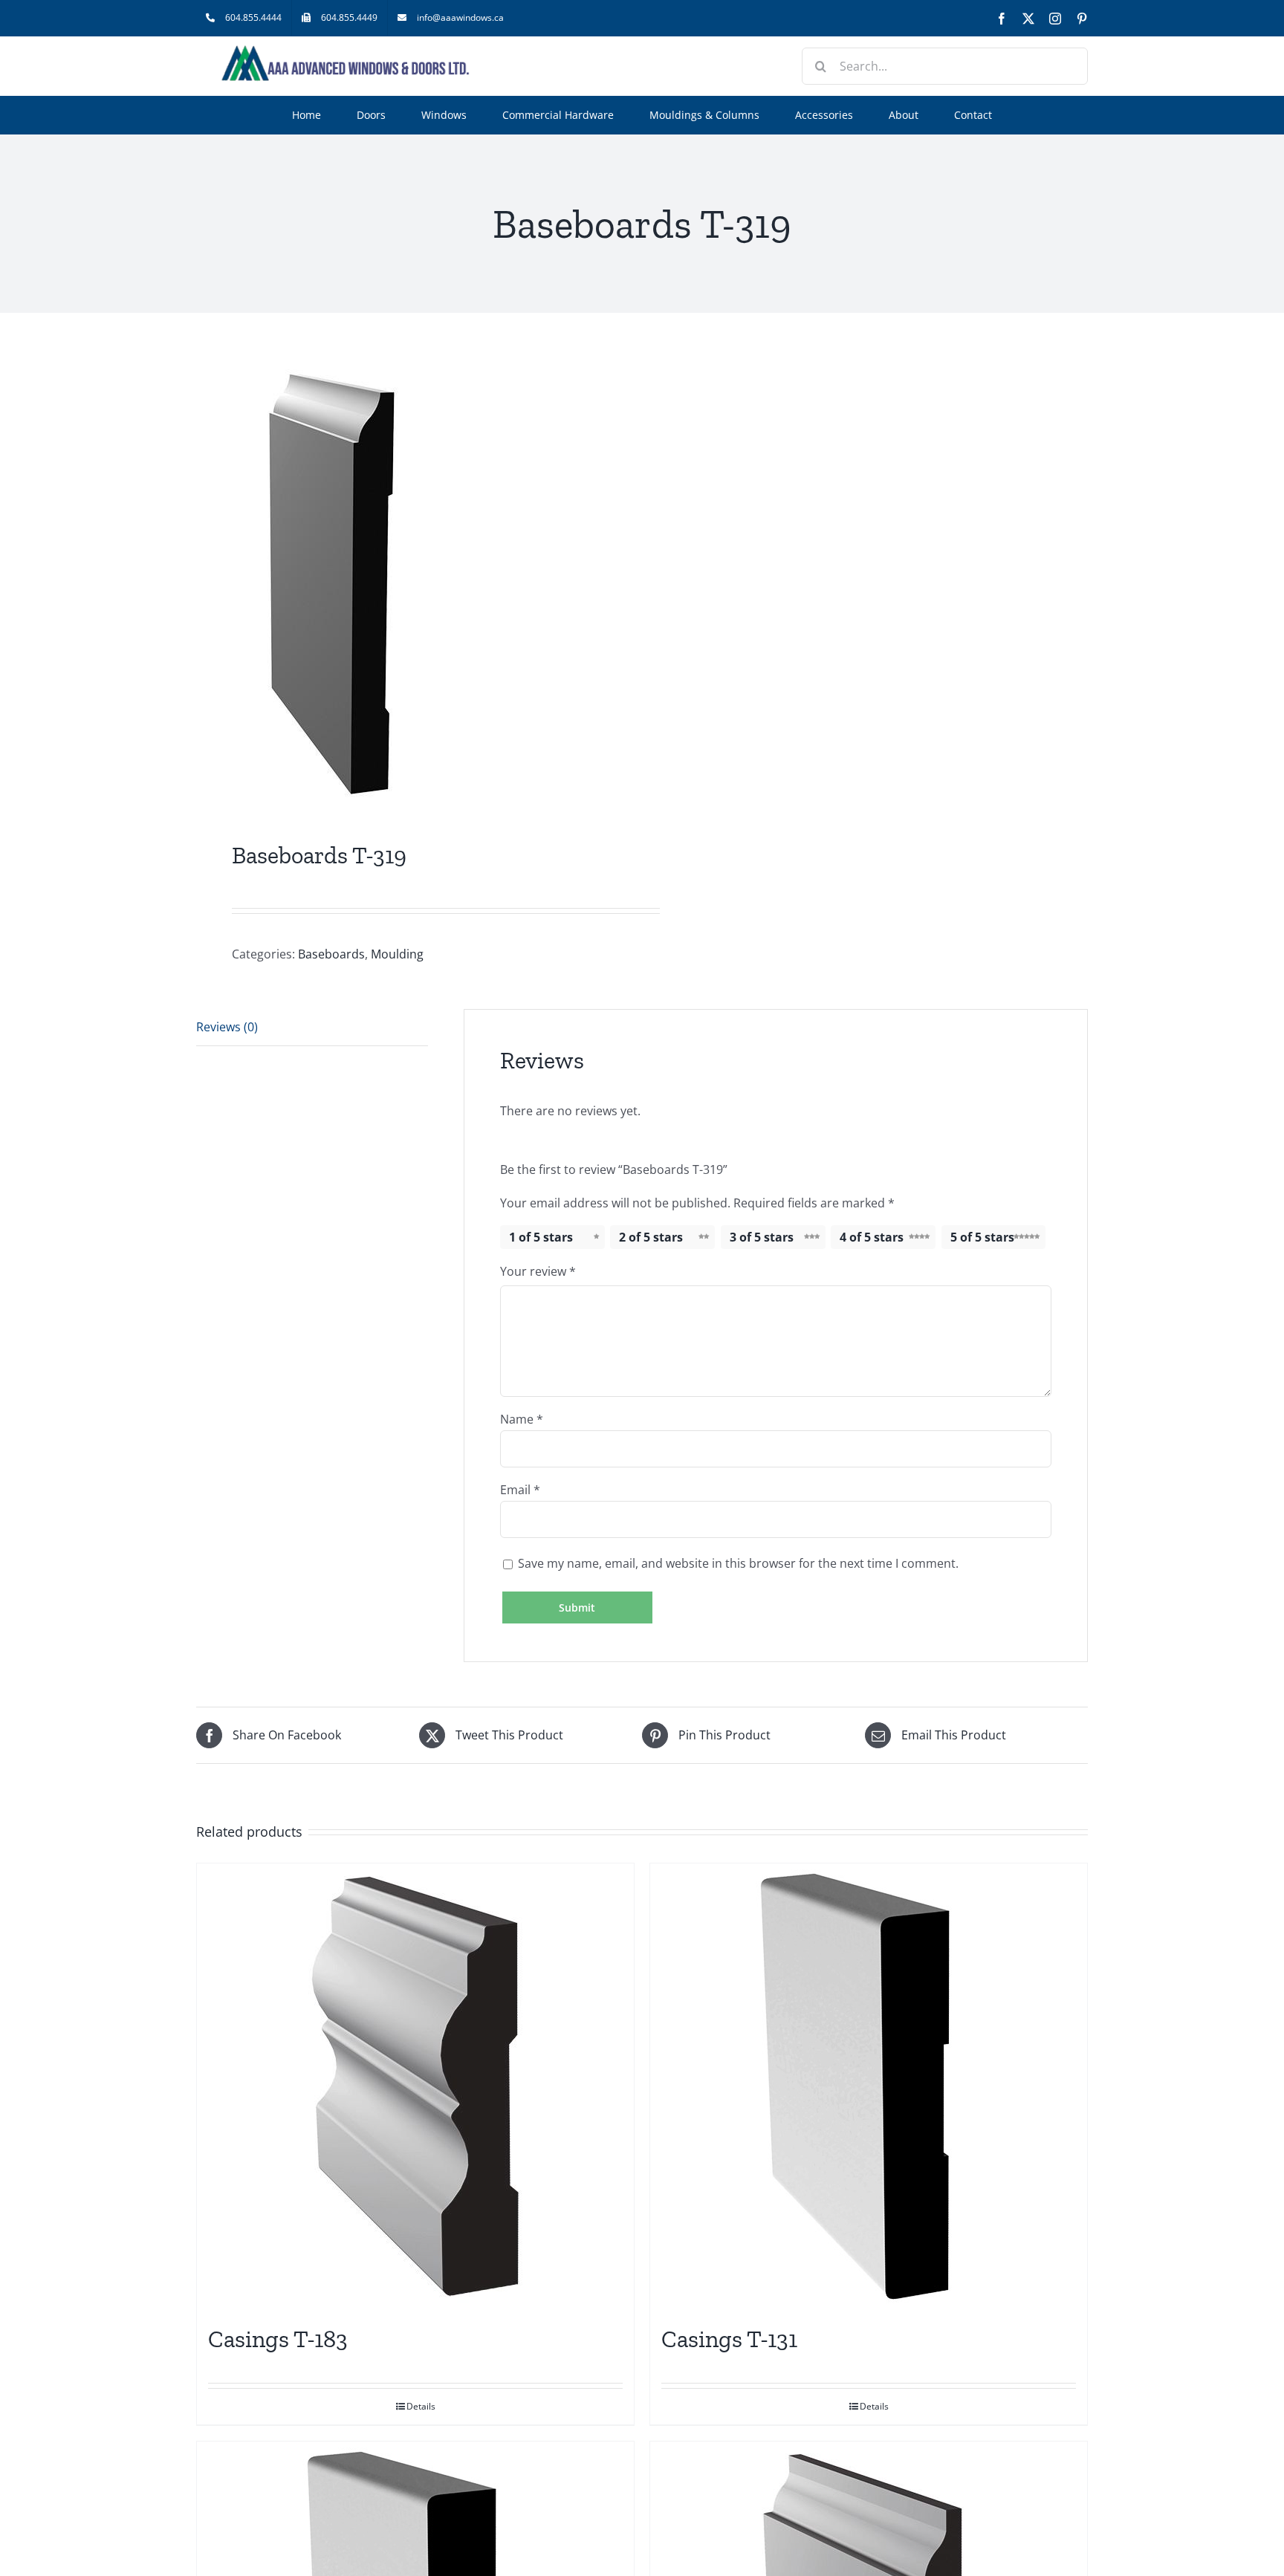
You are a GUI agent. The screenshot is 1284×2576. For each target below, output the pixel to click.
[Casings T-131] (869, 2086)
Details (421, 2406)
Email (520, 1490)
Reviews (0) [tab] (227, 1027)
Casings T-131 (729, 2339)
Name (522, 1419)
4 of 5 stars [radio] (872, 1237)
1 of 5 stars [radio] (541, 1237)
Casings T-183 (278, 2339)
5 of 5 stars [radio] (982, 1237)
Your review (538, 1271)
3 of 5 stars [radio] (762, 1237)
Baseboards (331, 954)
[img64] (410, 580)
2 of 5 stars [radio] (651, 1237)
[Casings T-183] (415, 2086)
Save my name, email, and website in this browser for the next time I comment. (738, 1563)
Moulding (397, 954)
